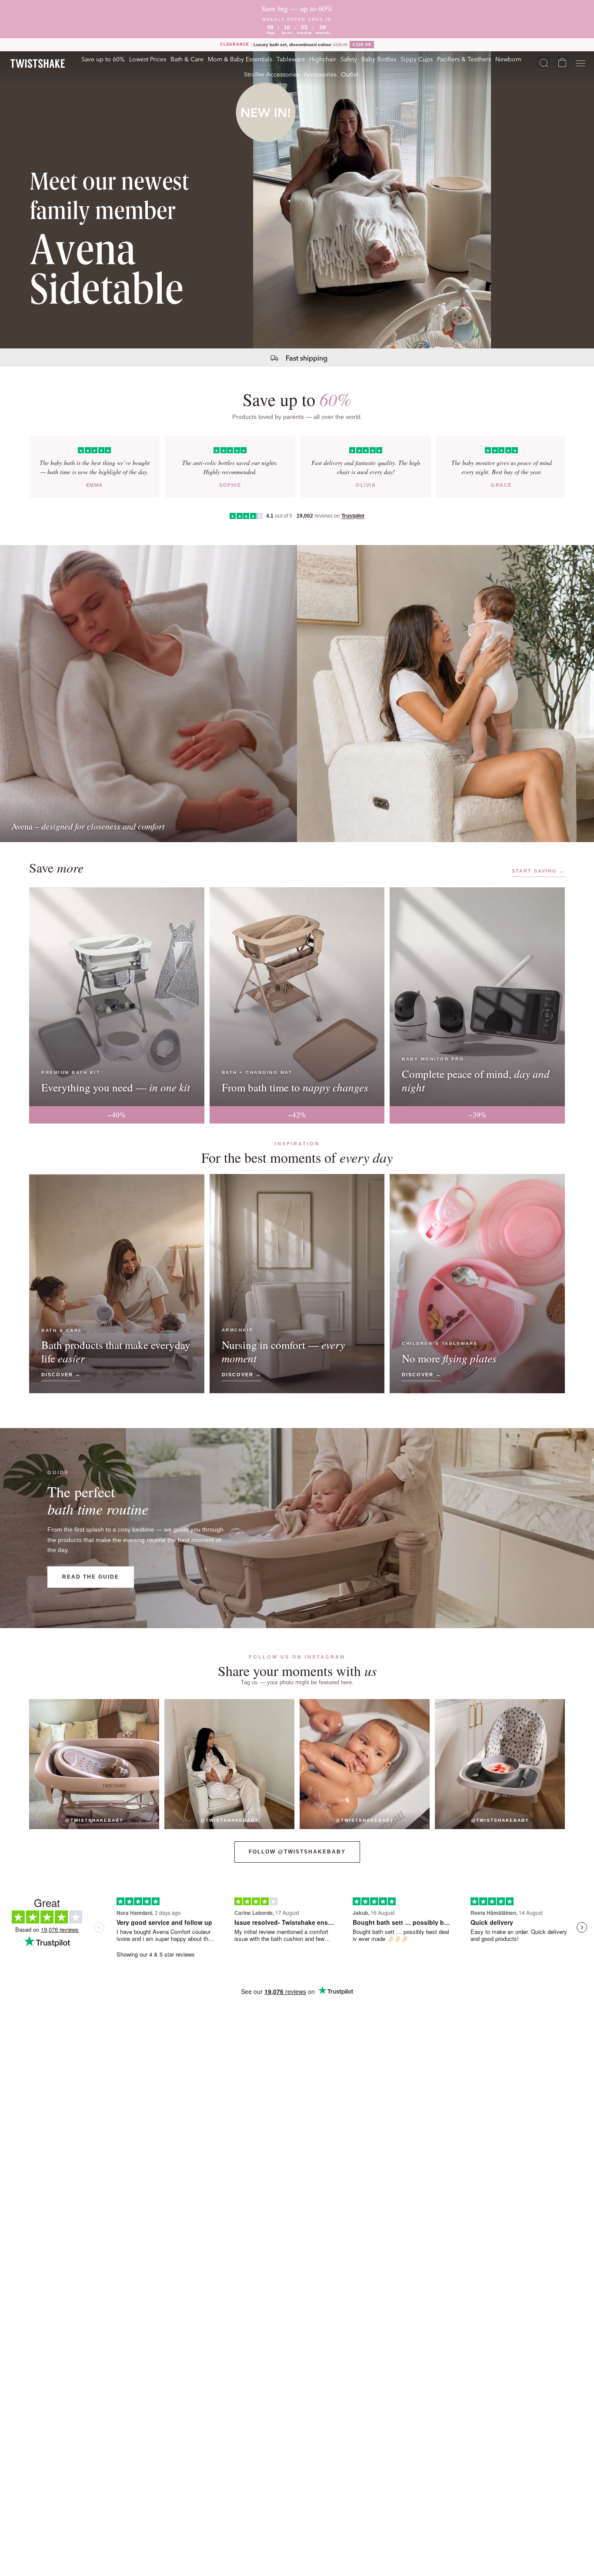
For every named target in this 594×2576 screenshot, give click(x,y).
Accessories (320, 74)
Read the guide (91, 1577)
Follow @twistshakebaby (297, 1852)
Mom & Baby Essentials (240, 59)
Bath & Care (187, 59)
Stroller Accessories (272, 74)
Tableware (291, 59)
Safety (349, 59)
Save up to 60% (103, 59)
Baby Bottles (379, 59)
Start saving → (538, 871)
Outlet (350, 74)
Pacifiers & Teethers (464, 59)
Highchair (323, 59)
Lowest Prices (148, 59)
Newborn (508, 59)
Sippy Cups (417, 59)
